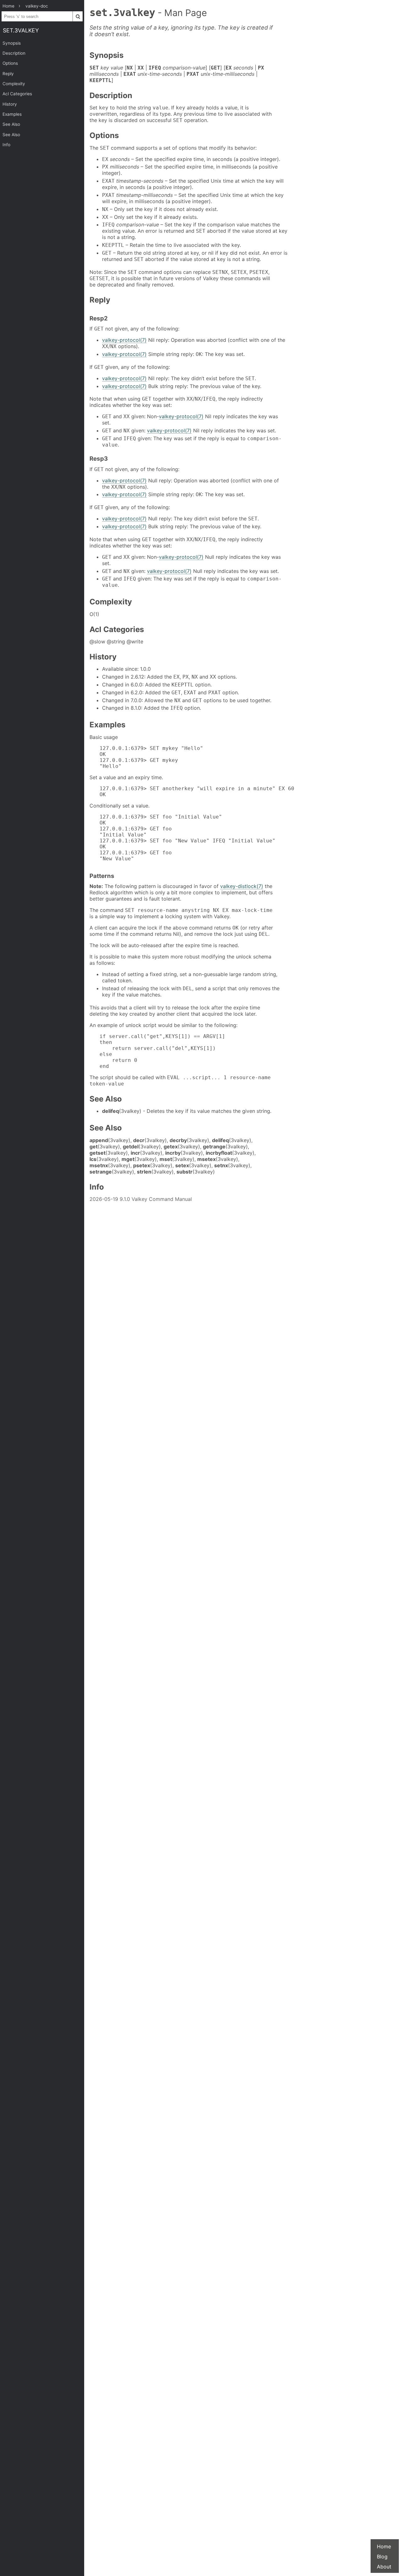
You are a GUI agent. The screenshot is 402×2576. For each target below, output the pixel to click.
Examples (12, 114)
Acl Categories (17, 94)
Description (14, 53)
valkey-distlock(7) (242, 886)
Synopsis (12, 43)
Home (384, 2546)
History (10, 104)
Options (10, 63)
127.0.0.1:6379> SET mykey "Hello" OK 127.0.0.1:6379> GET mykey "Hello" (151, 757)
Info (6, 145)
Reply (8, 74)
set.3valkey (21, 30)
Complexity (14, 84)
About (384, 2567)
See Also (11, 124)
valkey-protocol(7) (124, 340)
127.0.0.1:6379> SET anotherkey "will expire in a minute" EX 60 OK (197, 791)
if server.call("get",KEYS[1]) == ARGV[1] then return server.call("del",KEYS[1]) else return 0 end (162, 1051)
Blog (382, 2557)
